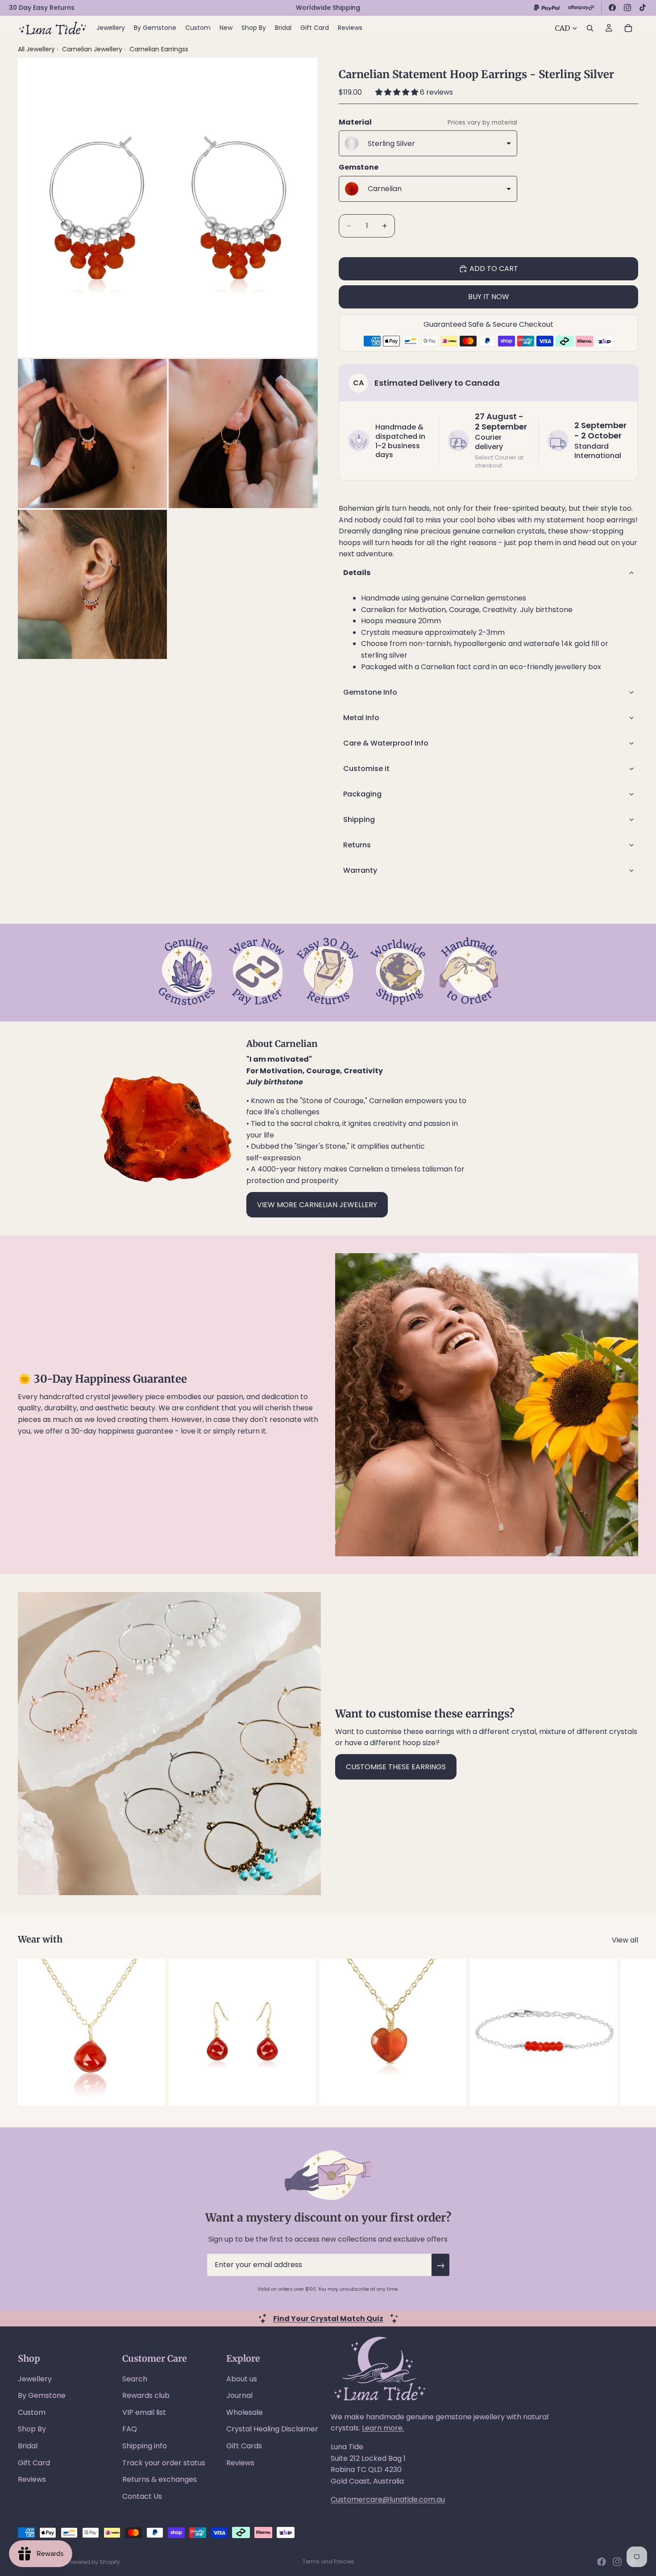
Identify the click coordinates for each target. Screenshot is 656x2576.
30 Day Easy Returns (42, 8)
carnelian (498, 531)
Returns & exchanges (160, 2479)
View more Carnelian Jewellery (317, 1205)
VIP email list (144, 2412)
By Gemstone (42, 2395)
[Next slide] (628, 2032)
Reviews (32, 2479)
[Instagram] (627, 8)
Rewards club (146, 2395)
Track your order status (164, 2463)
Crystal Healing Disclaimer (272, 2429)
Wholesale (245, 2412)
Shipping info (145, 2446)
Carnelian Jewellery (93, 49)
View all (625, 1940)
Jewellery (35, 2379)
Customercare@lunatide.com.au (388, 2499)
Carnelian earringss (159, 49)
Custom (32, 2412)
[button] (398, 92)
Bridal (28, 2446)
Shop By (32, 2429)
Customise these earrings (396, 1767)
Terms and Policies (328, 2561)
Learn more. (383, 2428)
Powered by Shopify (94, 2562)
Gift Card (34, 2463)
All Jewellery (36, 49)
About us (242, 2379)
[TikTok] (643, 8)
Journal (239, 2395)
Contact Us (142, 2496)
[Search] (590, 28)
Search (135, 2379)
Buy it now (489, 297)
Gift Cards (244, 2446)
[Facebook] (612, 8)
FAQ (130, 2429)
